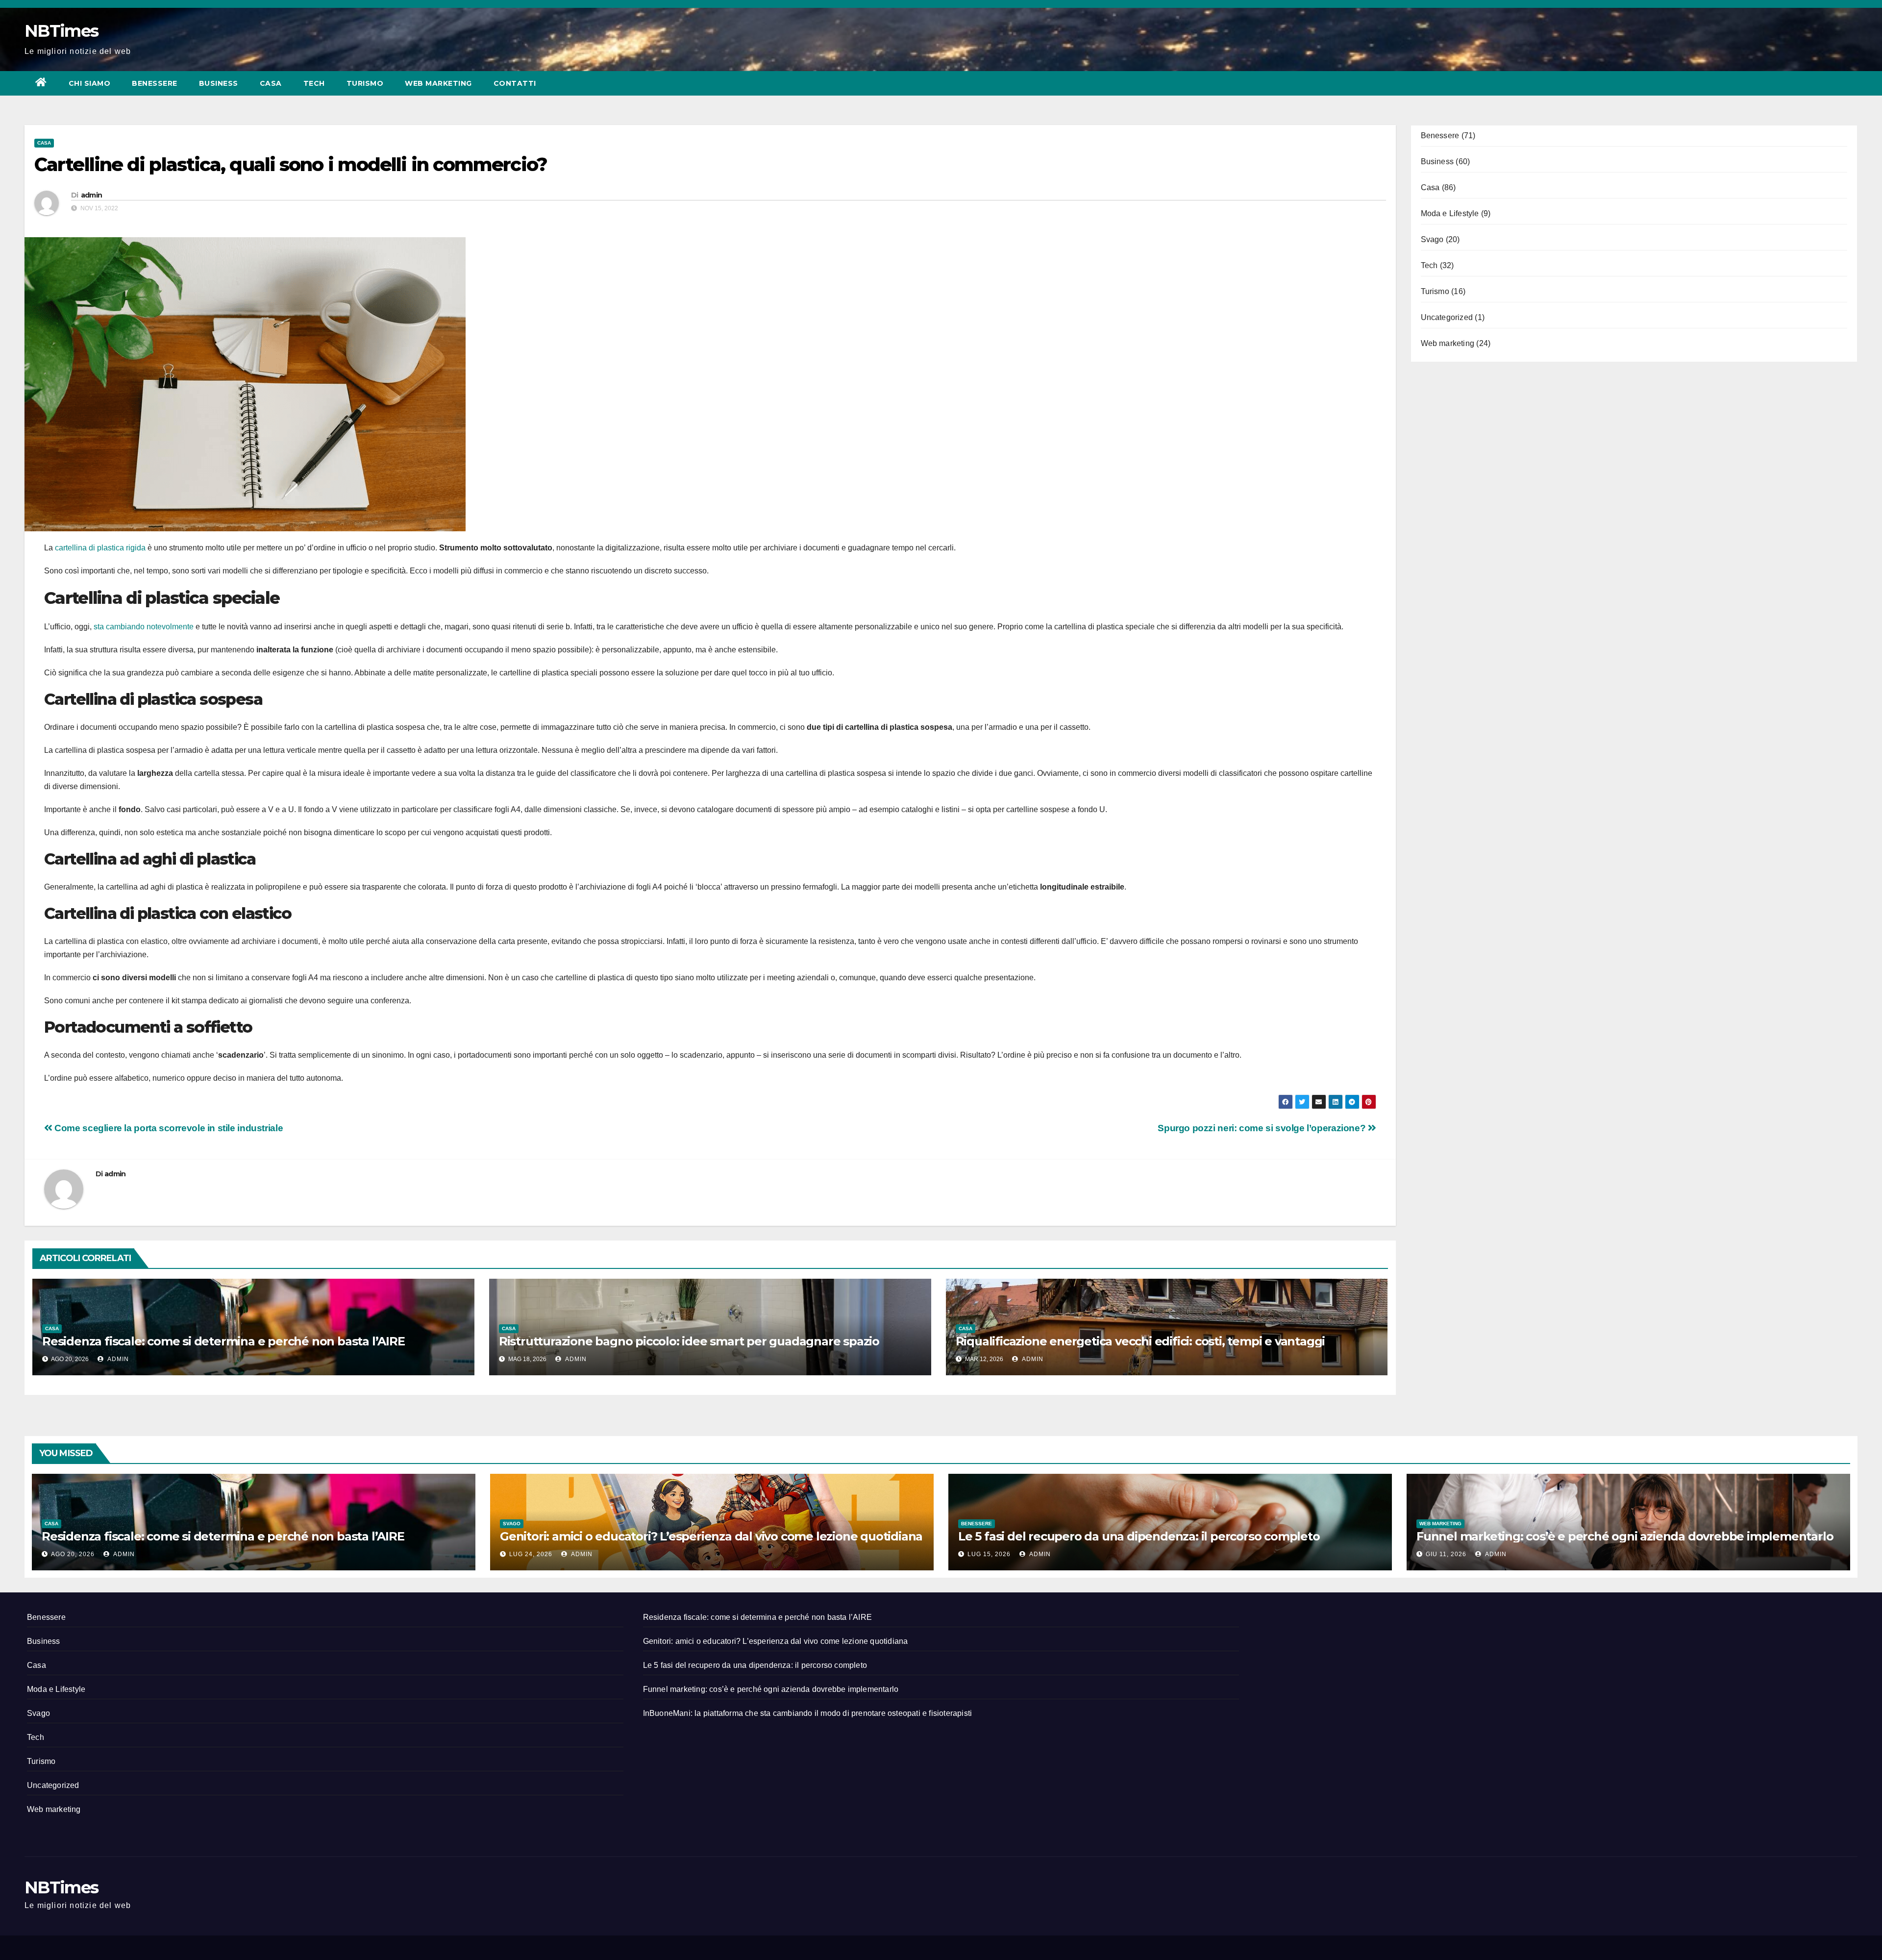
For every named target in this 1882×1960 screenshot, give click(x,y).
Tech (314, 83)
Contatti (515, 83)
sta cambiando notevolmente (144, 627)
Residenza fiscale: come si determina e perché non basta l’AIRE (223, 1341)
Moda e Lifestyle (1450, 213)
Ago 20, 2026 (73, 1554)
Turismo (365, 83)
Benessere (155, 83)
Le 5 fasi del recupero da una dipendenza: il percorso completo (1139, 1536)
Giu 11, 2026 (1446, 1554)
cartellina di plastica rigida (99, 548)
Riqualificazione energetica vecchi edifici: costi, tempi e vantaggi (1140, 1341)
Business (219, 83)
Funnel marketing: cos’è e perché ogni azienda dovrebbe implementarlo (1625, 1536)
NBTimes (61, 31)
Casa (271, 83)
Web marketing (438, 83)
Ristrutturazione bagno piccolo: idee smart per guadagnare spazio (689, 1341)
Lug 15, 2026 (989, 1554)
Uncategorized (1447, 317)
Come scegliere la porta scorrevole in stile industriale (168, 1128)
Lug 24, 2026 (531, 1554)
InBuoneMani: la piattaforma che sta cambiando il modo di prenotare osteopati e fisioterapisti (808, 1713)
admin (92, 195)
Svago (1432, 239)
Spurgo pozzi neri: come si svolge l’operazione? (1263, 1128)
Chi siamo (90, 83)
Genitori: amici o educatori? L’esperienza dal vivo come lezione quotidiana (711, 1536)
